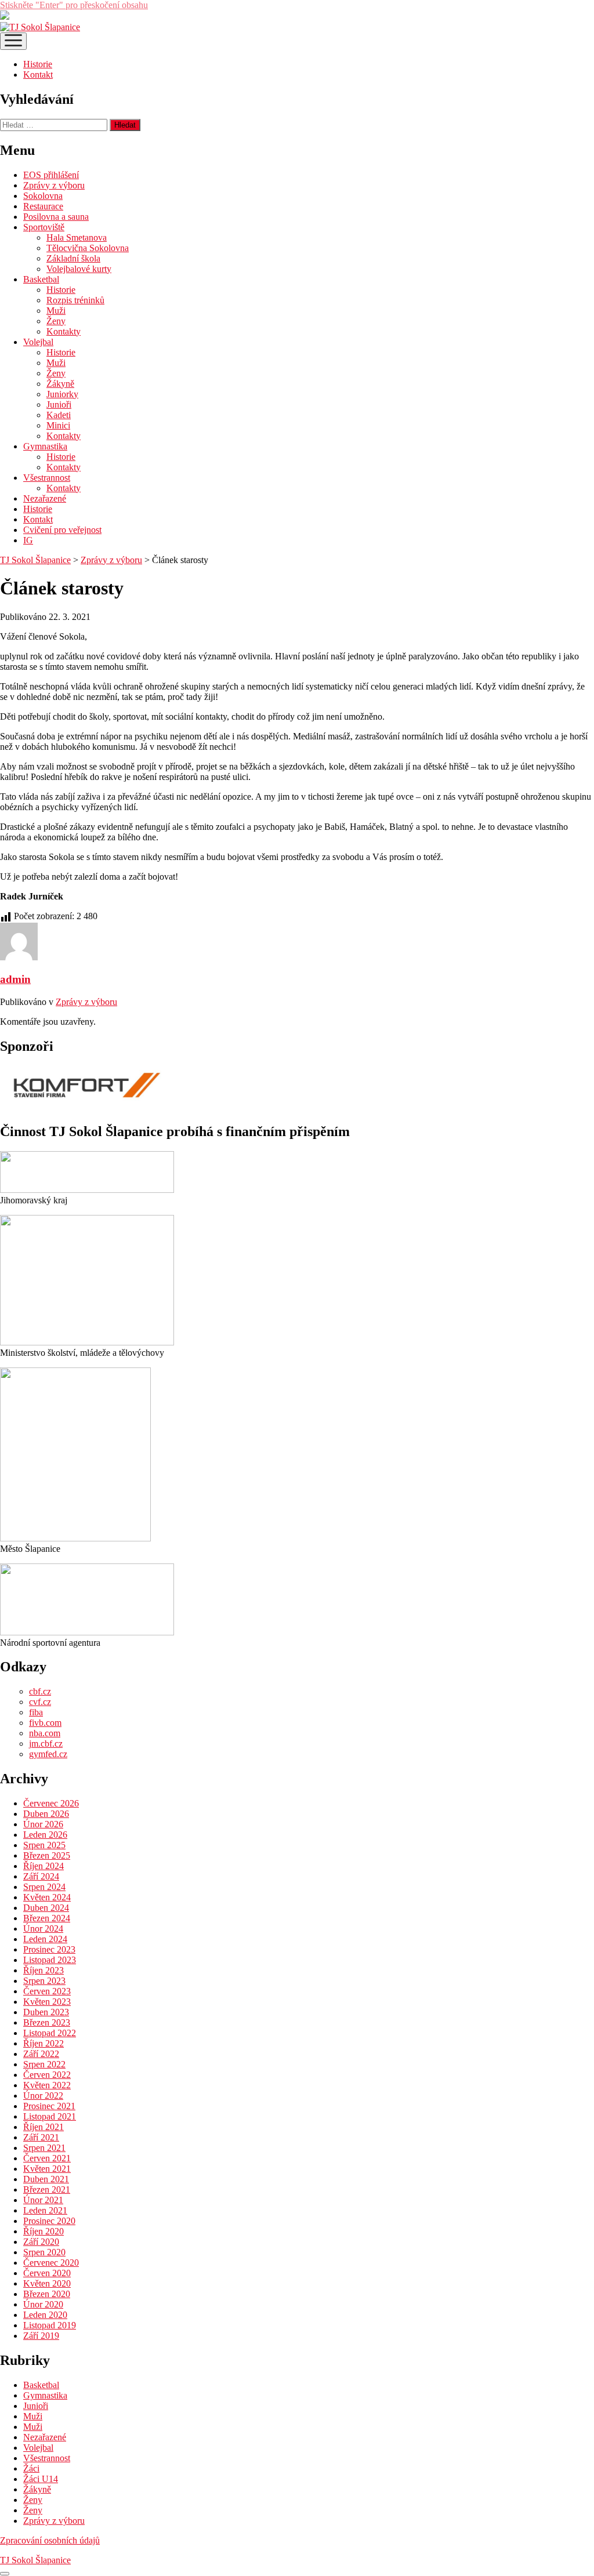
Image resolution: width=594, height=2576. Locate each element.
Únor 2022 (43, 2096)
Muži (56, 311)
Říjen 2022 (44, 2043)
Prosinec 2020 (49, 2221)
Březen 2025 (47, 1855)
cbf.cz (40, 1691)
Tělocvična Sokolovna (88, 248)
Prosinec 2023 (49, 1949)
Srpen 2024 (44, 1887)
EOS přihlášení (51, 175)
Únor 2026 (43, 1824)
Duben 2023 (46, 2012)
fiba (36, 1712)
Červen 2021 (47, 2158)
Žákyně (60, 384)
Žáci (31, 2468)
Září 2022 (41, 2054)
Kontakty (64, 331)
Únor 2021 (43, 2200)
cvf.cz (40, 1702)
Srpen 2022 (44, 2064)
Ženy (56, 321)
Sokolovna (43, 196)
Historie (38, 64)
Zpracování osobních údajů (50, 2540)
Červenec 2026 (51, 1803)
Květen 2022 (47, 2085)
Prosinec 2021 (49, 2106)
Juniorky (62, 394)
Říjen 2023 (44, 1970)
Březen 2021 (47, 2189)
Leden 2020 (45, 2315)
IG (28, 540)
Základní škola (73, 258)
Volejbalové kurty (79, 269)
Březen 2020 (47, 2294)
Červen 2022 (47, 2075)
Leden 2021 (45, 2210)
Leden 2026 (45, 1835)
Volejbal (38, 342)
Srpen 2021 (44, 2148)
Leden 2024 (45, 1939)
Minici (58, 425)
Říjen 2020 (44, 2231)
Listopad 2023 (50, 1960)
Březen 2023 (47, 2022)
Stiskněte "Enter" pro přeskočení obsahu (74, 5)
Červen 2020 (47, 2273)
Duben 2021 (46, 2179)
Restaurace (43, 206)
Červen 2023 (47, 1991)
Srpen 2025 (44, 1845)
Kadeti (59, 415)
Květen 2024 (47, 1897)
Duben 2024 (46, 1908)
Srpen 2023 (44, 1981)
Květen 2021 (47, 2169)
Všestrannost (47, 478)
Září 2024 (41, 1876)
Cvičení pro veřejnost (62, 530)
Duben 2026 (46, 1814)
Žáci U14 (41, 2479)
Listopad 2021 (50, 2116)
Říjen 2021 (44, 2127)
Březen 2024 (47, 1918)
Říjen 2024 (44, 1866)
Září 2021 (41, 2137)
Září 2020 (41, 2242)
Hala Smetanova (77, 237)
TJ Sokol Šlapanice (35, 2560)
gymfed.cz (48, 1754)
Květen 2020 (47, 2283)
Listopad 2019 (50, 2325)
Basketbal (41, 279)
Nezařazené (45, 498)
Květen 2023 (47, 2002)
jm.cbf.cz (46, 1744)
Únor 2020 (43, 2304)
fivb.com (45, 1723)
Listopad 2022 (50, 2033)
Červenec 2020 (51, 2263)
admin (15, 979)
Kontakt (38, 75)
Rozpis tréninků (75, 300)
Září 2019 (41, 2336)
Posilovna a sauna (56, 217)
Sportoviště (44, 227)
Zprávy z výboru (54, 185)
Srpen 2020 (44, 2252)
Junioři (59, 404)
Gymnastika (45, 446)
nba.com (45, 1733)
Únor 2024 (43, 1929)
